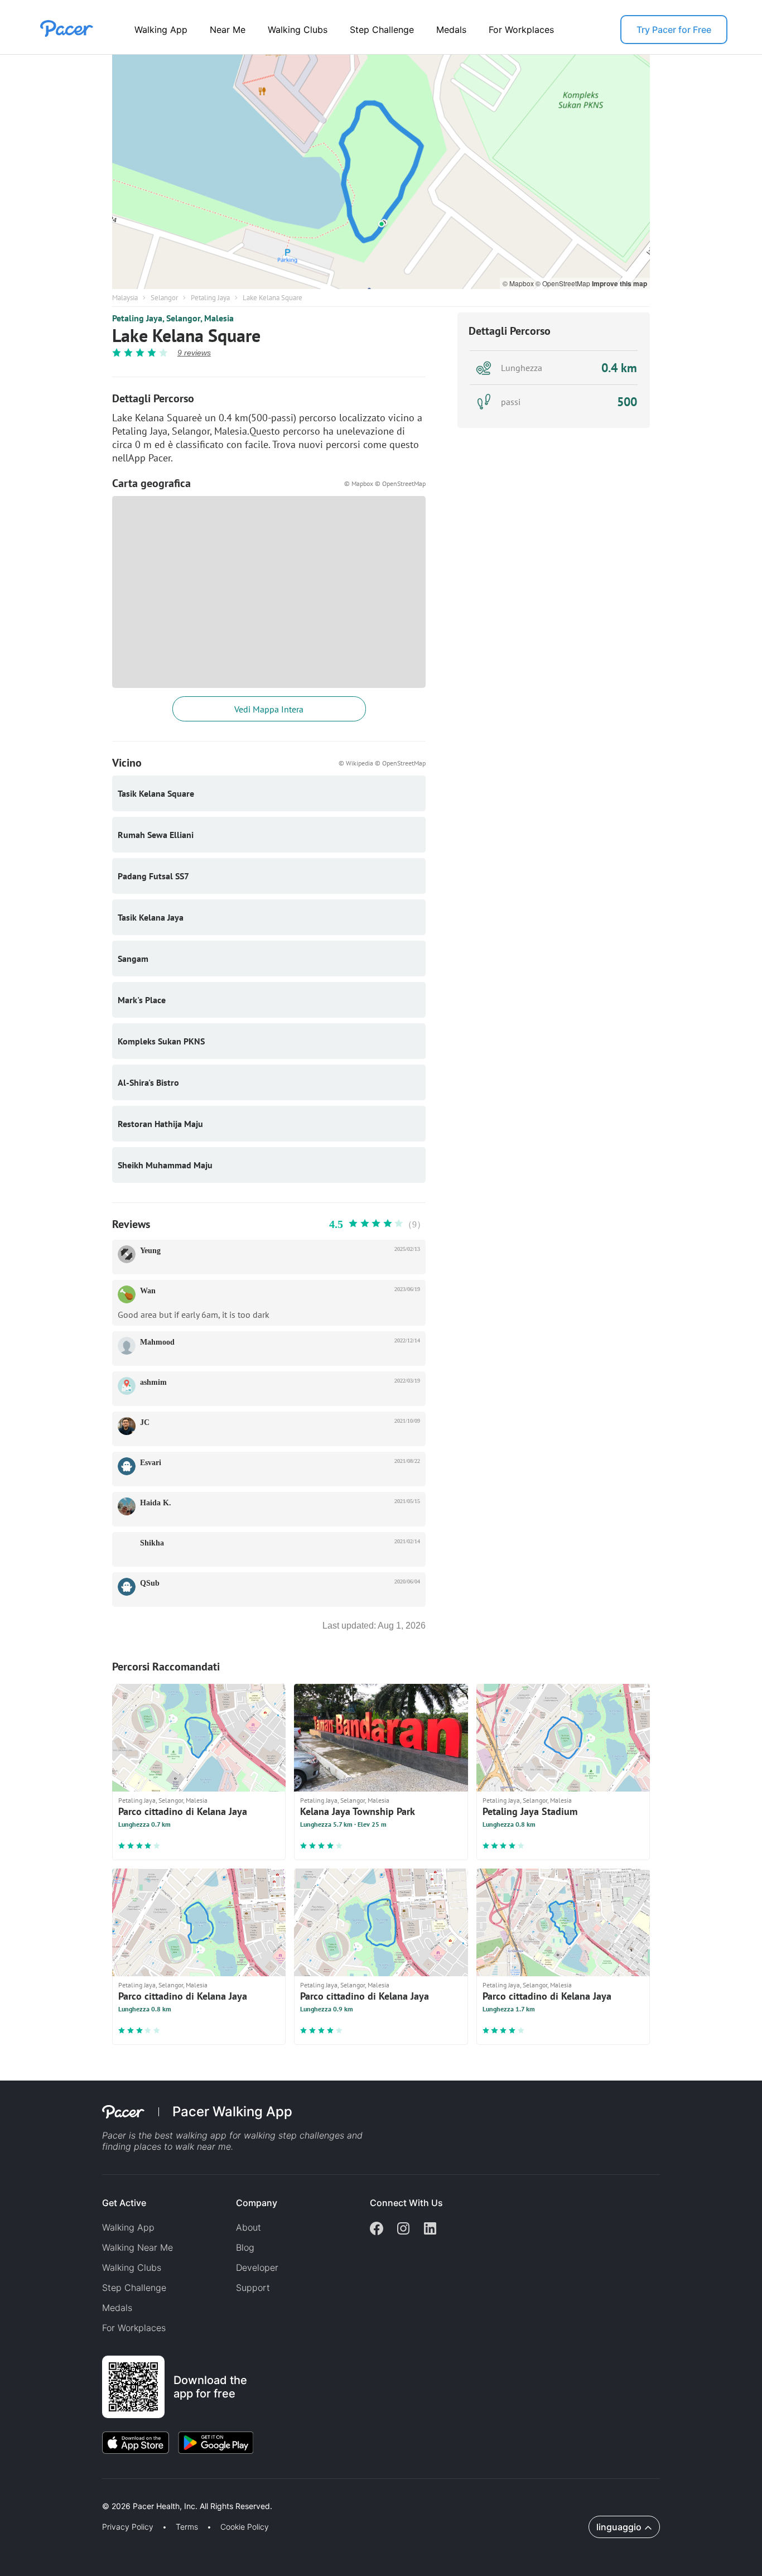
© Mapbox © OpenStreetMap (385, 483)
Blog (245, 2247)
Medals (451, 30)
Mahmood (157, 1342)
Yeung (150, 1251)
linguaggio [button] (619, 2527)
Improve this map (619, 283)
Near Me (228, 30)
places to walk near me (182, 2146)
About (249, 2227)
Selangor (164, 298)
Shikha (152, 1543)
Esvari (151, 1463)
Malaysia (125, 298)
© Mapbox (519, 283)
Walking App (161, 30)
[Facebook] (377, 2230)
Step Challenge (382, 30)
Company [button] (257, 2203)
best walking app (192, 2135)
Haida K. (156, 1503)
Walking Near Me (138, 2247)
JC (145, 1422)
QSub (150, 1583)
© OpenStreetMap (564, 283)
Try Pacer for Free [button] (674, 30)
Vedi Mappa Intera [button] (269, 709)
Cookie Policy (245, 2527)
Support (253, 2288)
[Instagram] (403, 2230)
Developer (257, 2267)
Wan (148, 1291)
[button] (195, 2493)
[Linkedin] (430, 2230)
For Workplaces (521, 30)
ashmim (153, 1382)
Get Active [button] (124, 2203)
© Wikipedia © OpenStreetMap (382, 763)
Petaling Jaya (210, 298)
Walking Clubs (298, 30)
